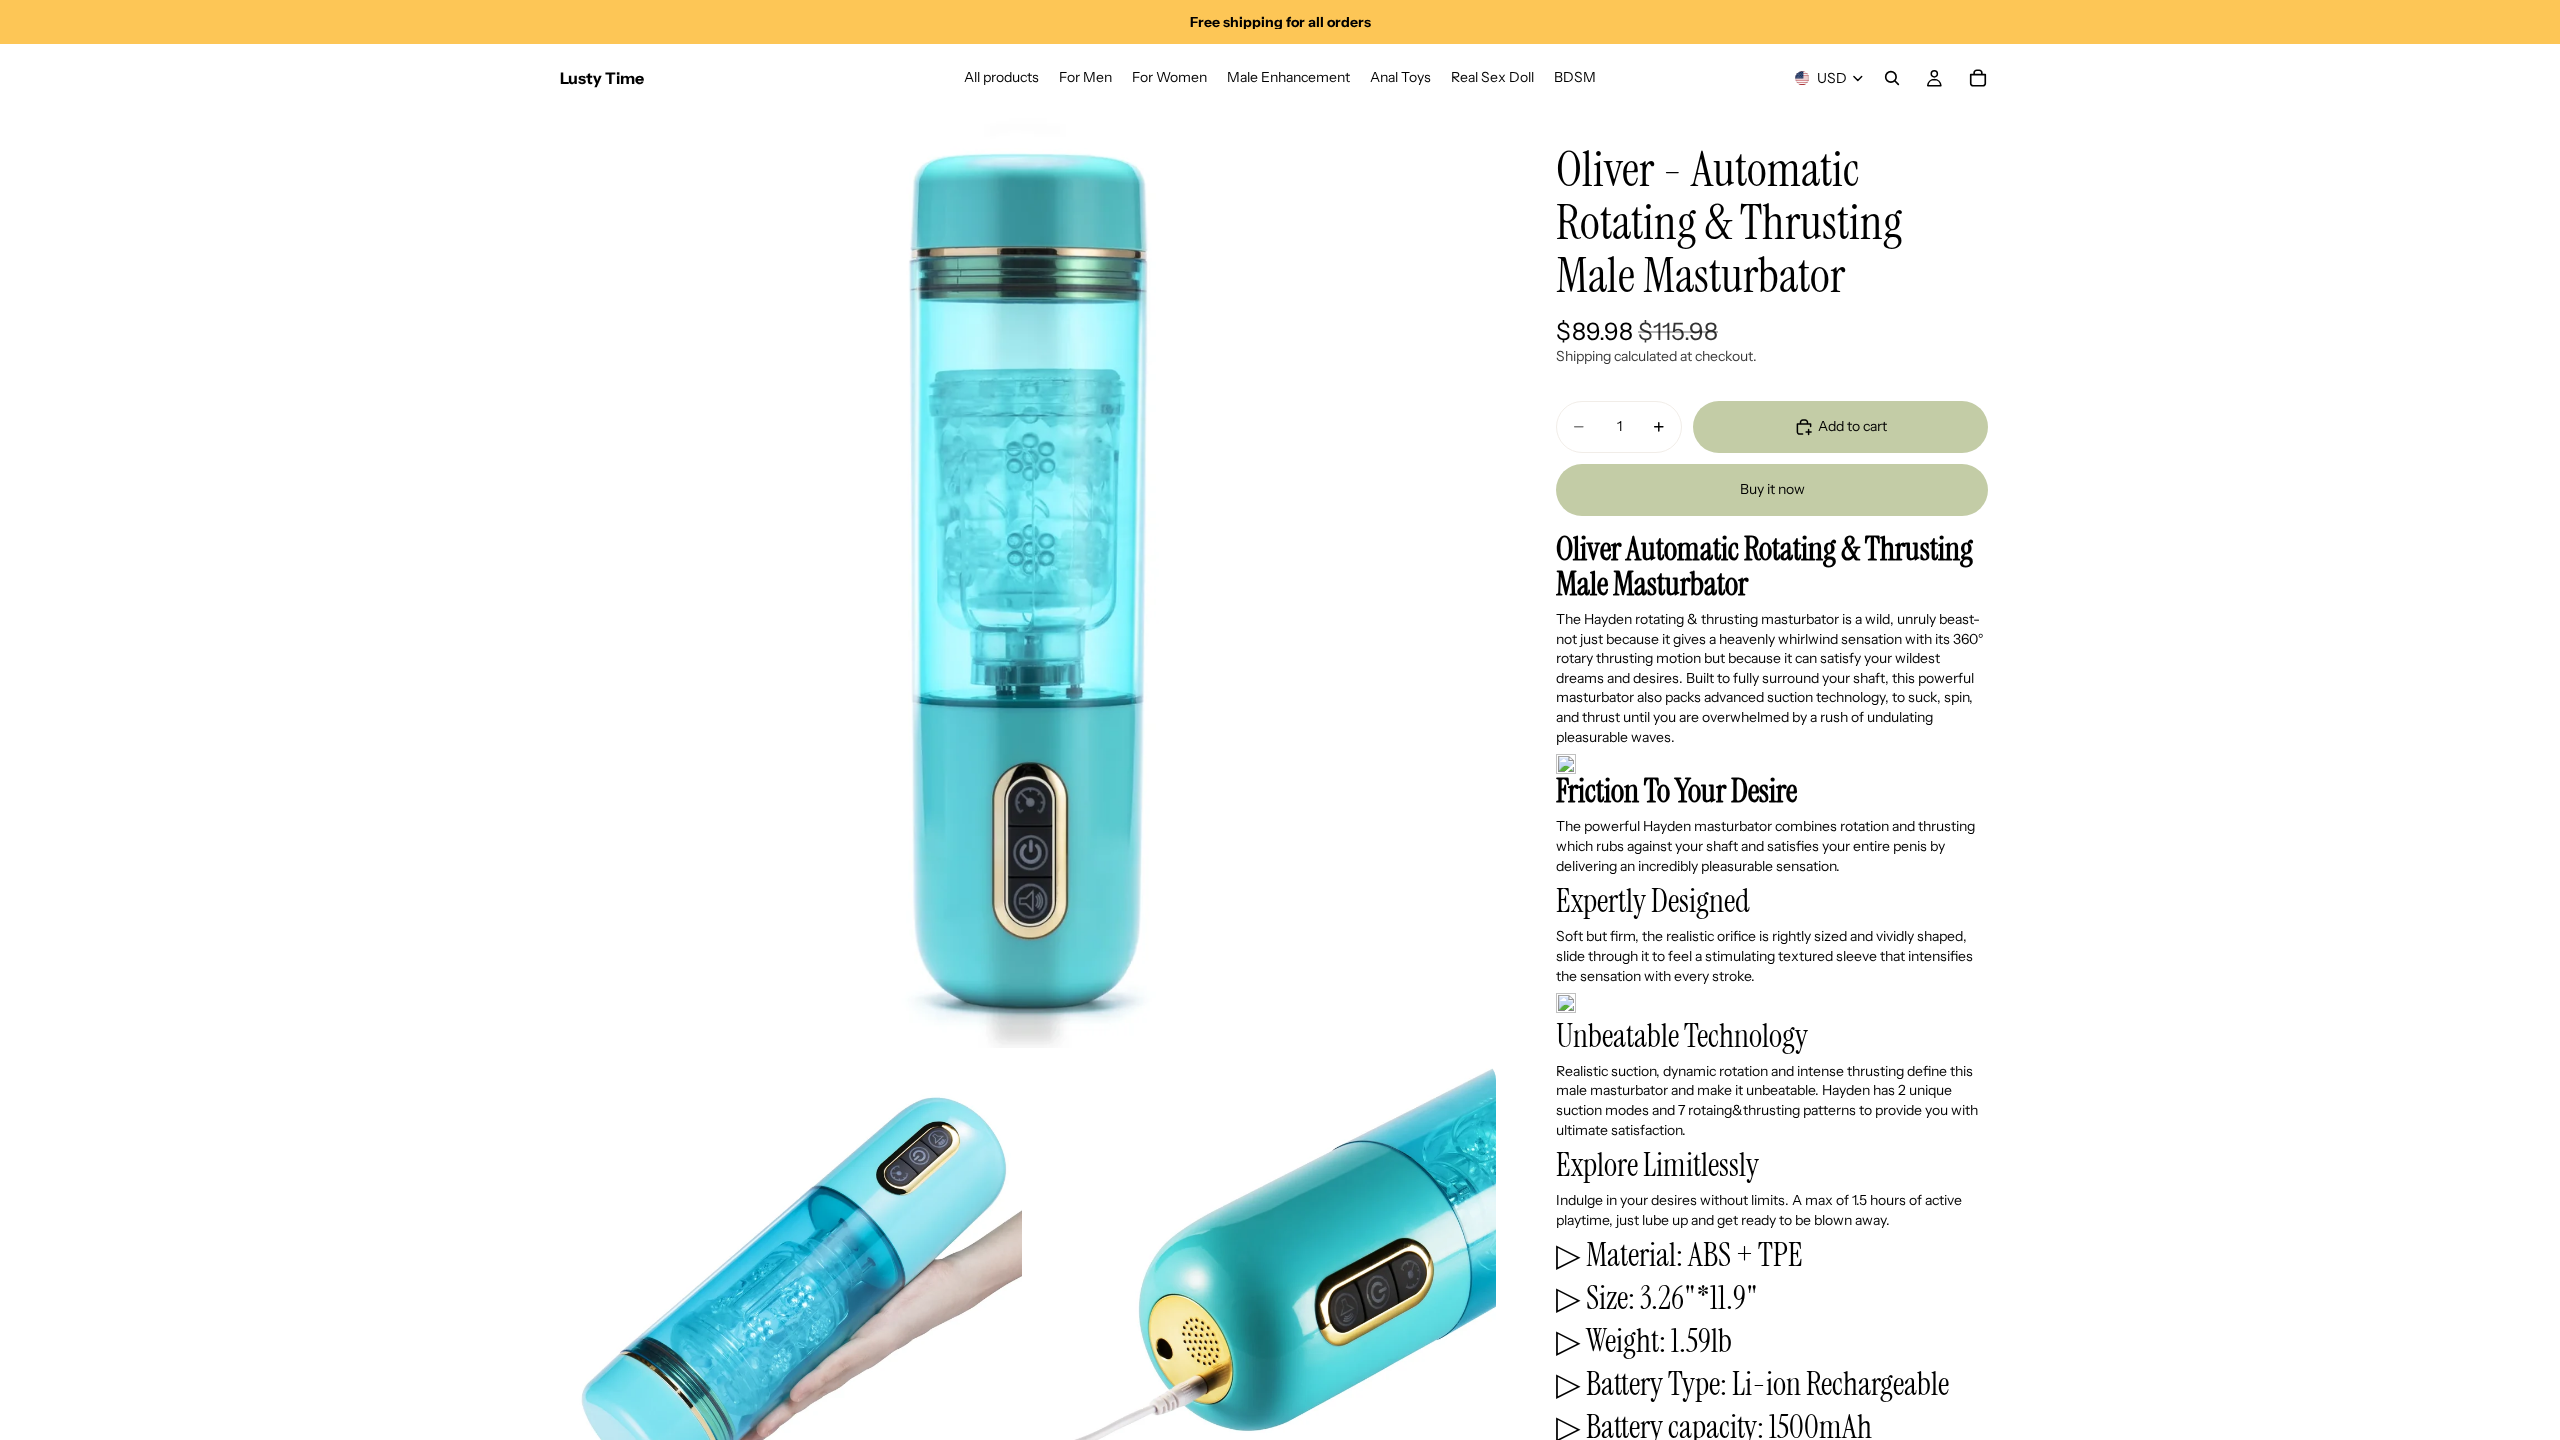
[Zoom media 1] (1028, 580)
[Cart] (1978, 78)
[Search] (1892, 78)
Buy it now (1772, 489)
